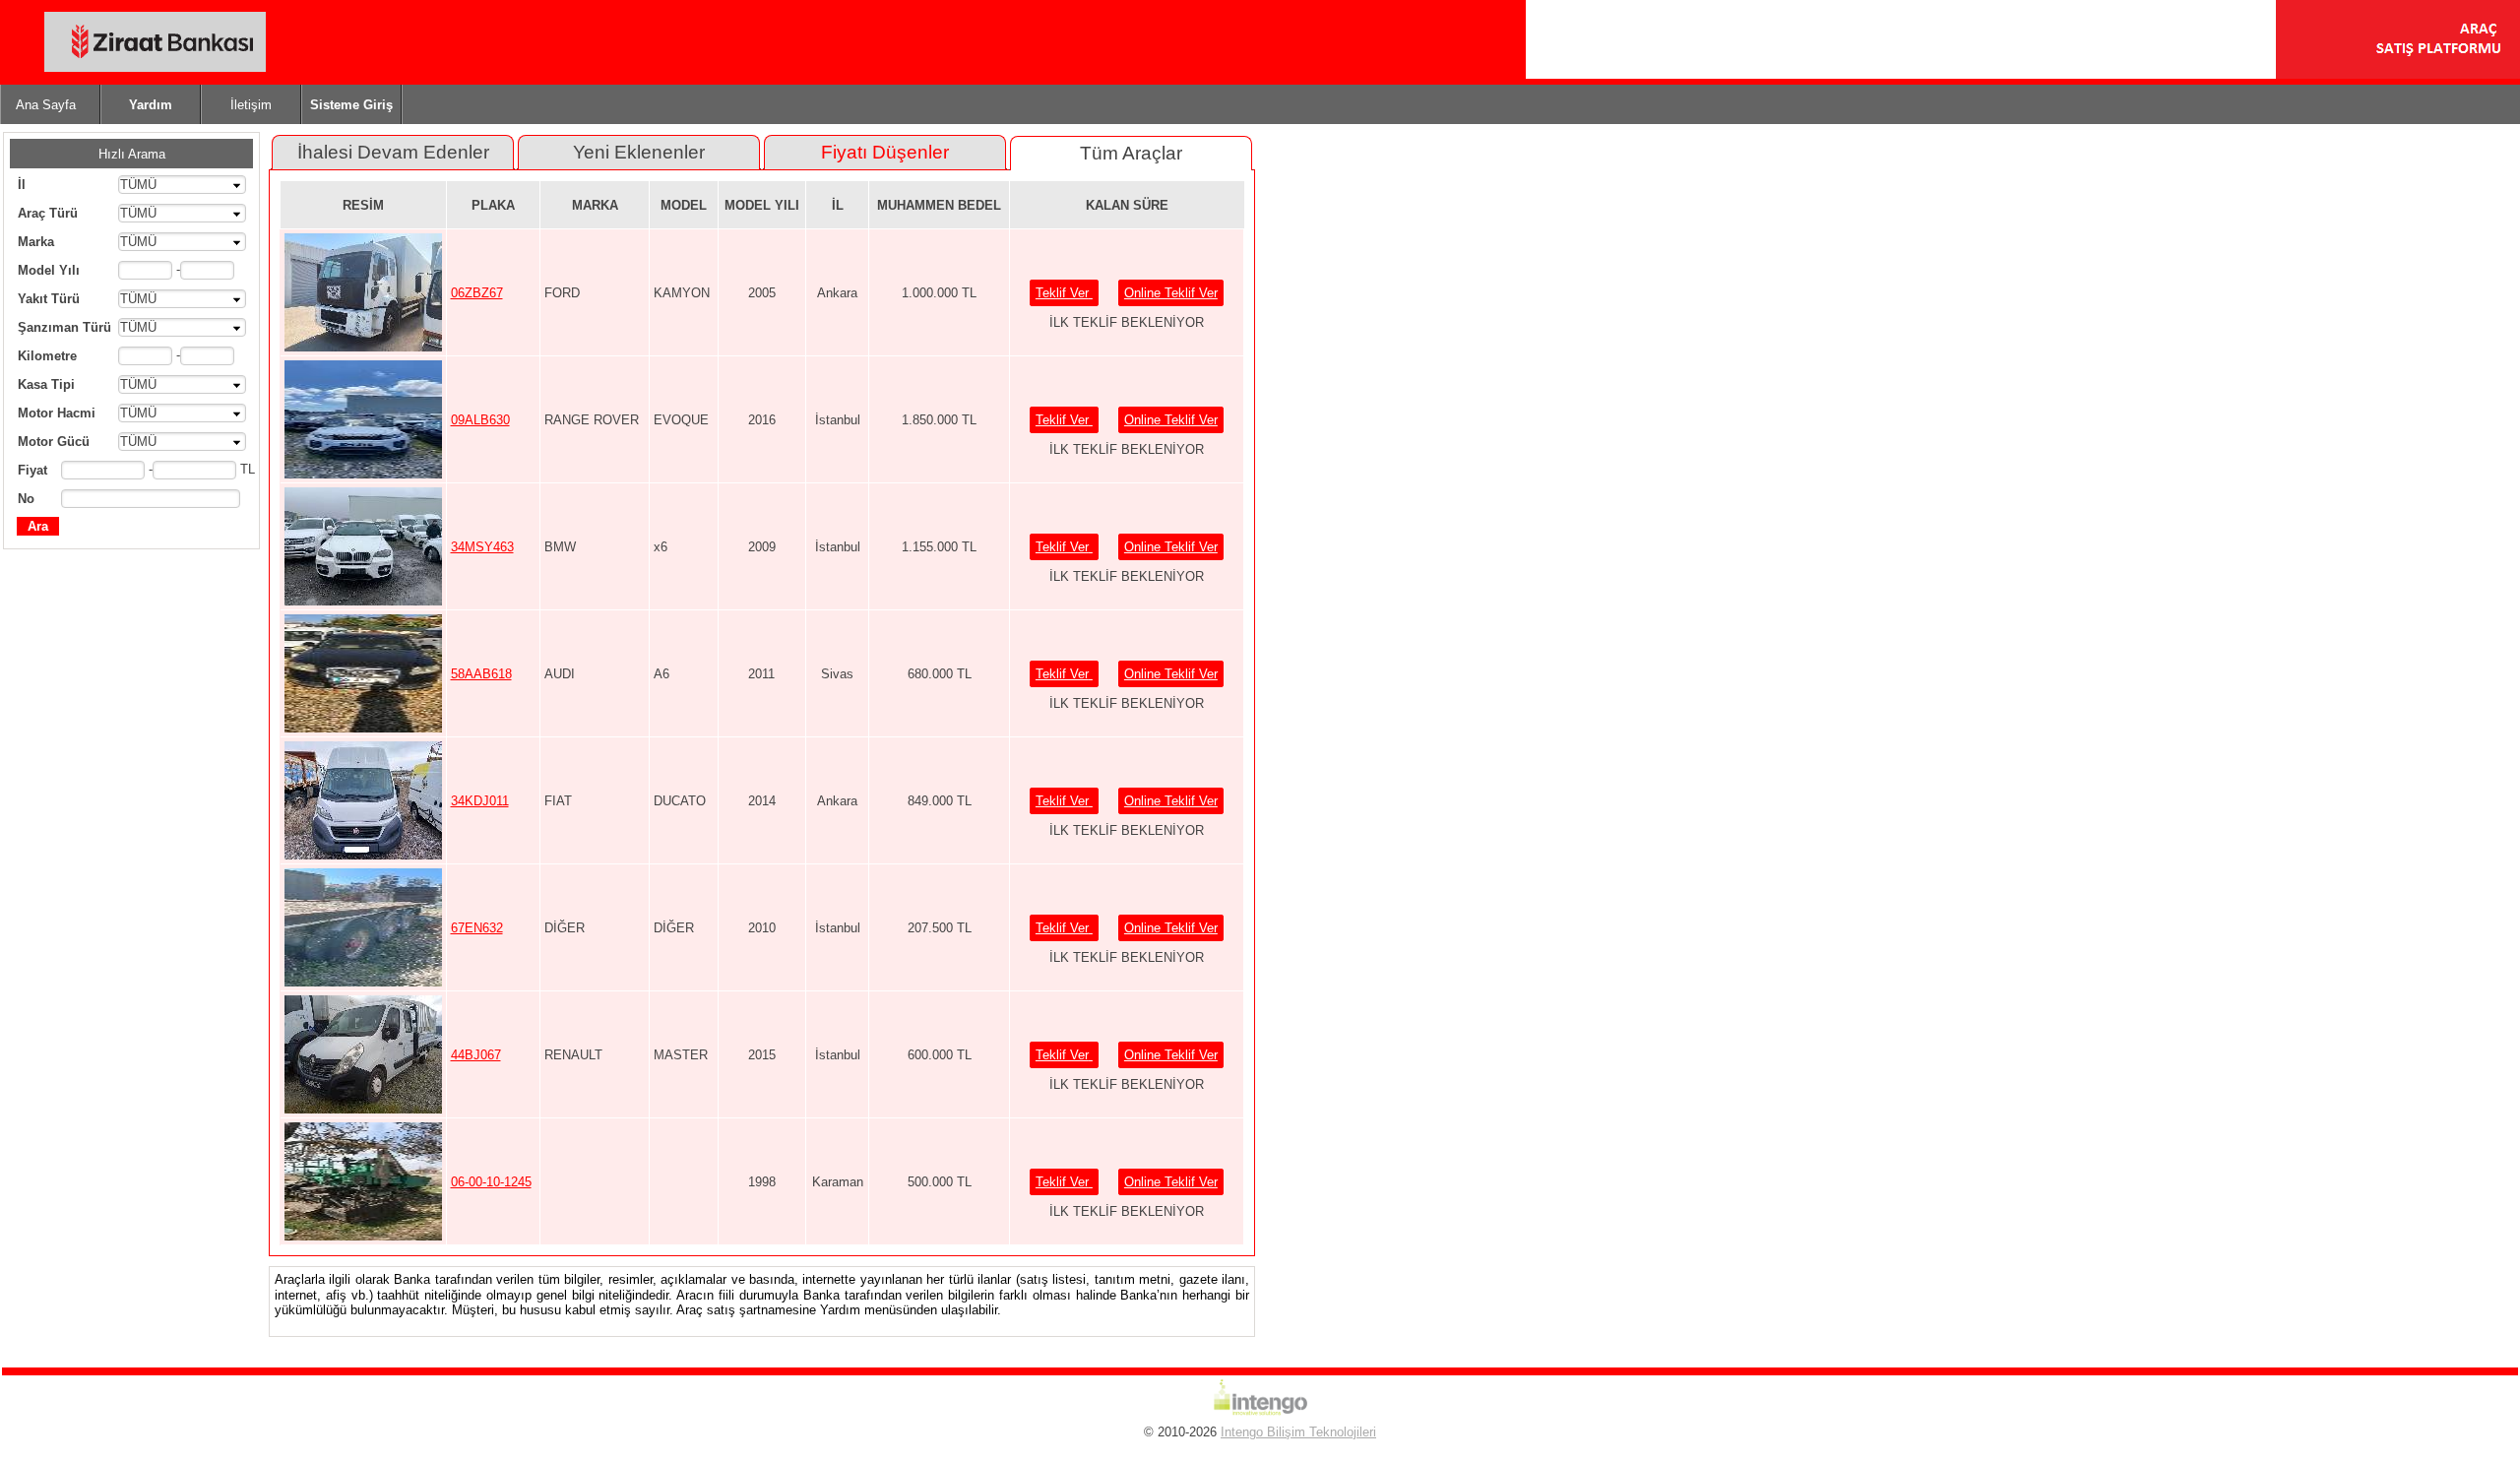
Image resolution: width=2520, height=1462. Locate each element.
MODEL (684, 205)
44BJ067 (476, 1055)
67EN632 (477, 928)
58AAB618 (481, 674)
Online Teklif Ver (1171, 293)
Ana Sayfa (46, 105)
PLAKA (493, 205)
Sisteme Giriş (351, 105)
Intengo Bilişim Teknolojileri (1298, 1432)
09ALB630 (480, 420)
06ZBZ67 (477, 293)
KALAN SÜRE (1127, 205)
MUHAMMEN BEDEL (939, 205)
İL (838, 205)
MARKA (595, 205)
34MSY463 (482, 547)
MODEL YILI (762, 205)
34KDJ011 (480, 801)
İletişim (251, 105)
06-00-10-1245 (491, 1182)
